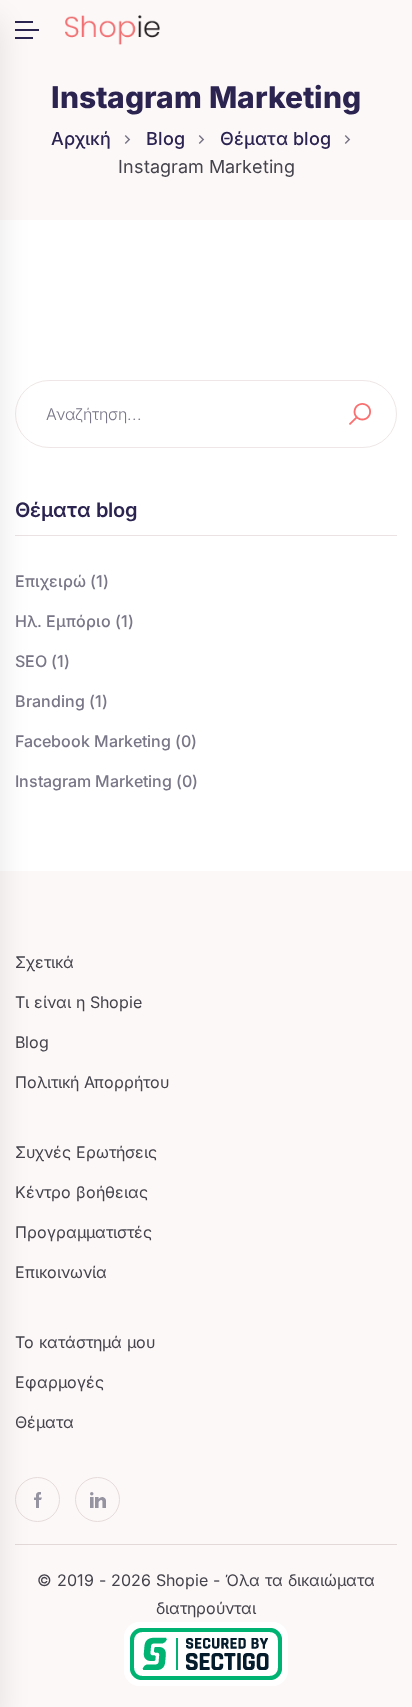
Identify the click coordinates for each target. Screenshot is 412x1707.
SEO (42, 661)
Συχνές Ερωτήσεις (86, 1152)
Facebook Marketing (106, 741)
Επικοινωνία (61, 1272)
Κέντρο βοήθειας (81, 1192)
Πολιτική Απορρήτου (92, 1082)
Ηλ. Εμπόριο (74, 621)
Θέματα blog (275, 138)
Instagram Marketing (106, 781)
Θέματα (44, 1422)
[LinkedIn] (97, 1499)
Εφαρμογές (59, 1382)
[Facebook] (37, 1499)
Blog (165, 138)
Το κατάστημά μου (85, 1342)
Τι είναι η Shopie (78, 1002)
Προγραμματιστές (83, 1232)
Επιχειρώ (62, 581)
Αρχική (81, 138)
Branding (61, 701)
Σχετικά (44, 962)
